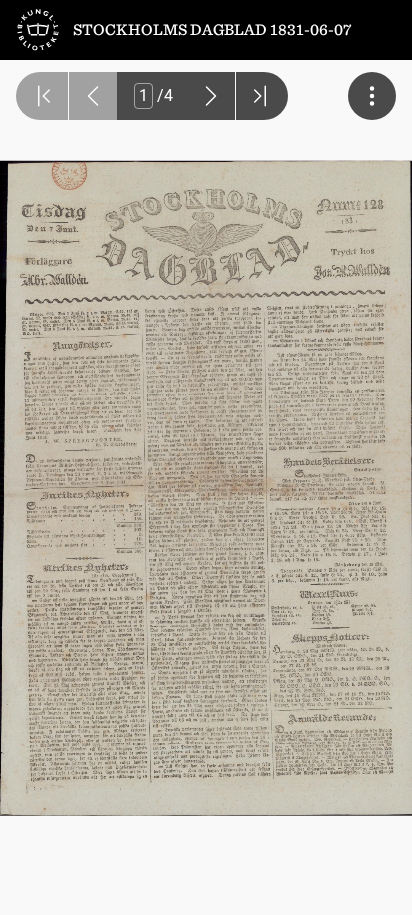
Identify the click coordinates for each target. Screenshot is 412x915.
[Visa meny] (372, 96)
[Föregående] (93, 96)
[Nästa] (211, 96)
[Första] (42, 96)
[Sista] (262, 96)
